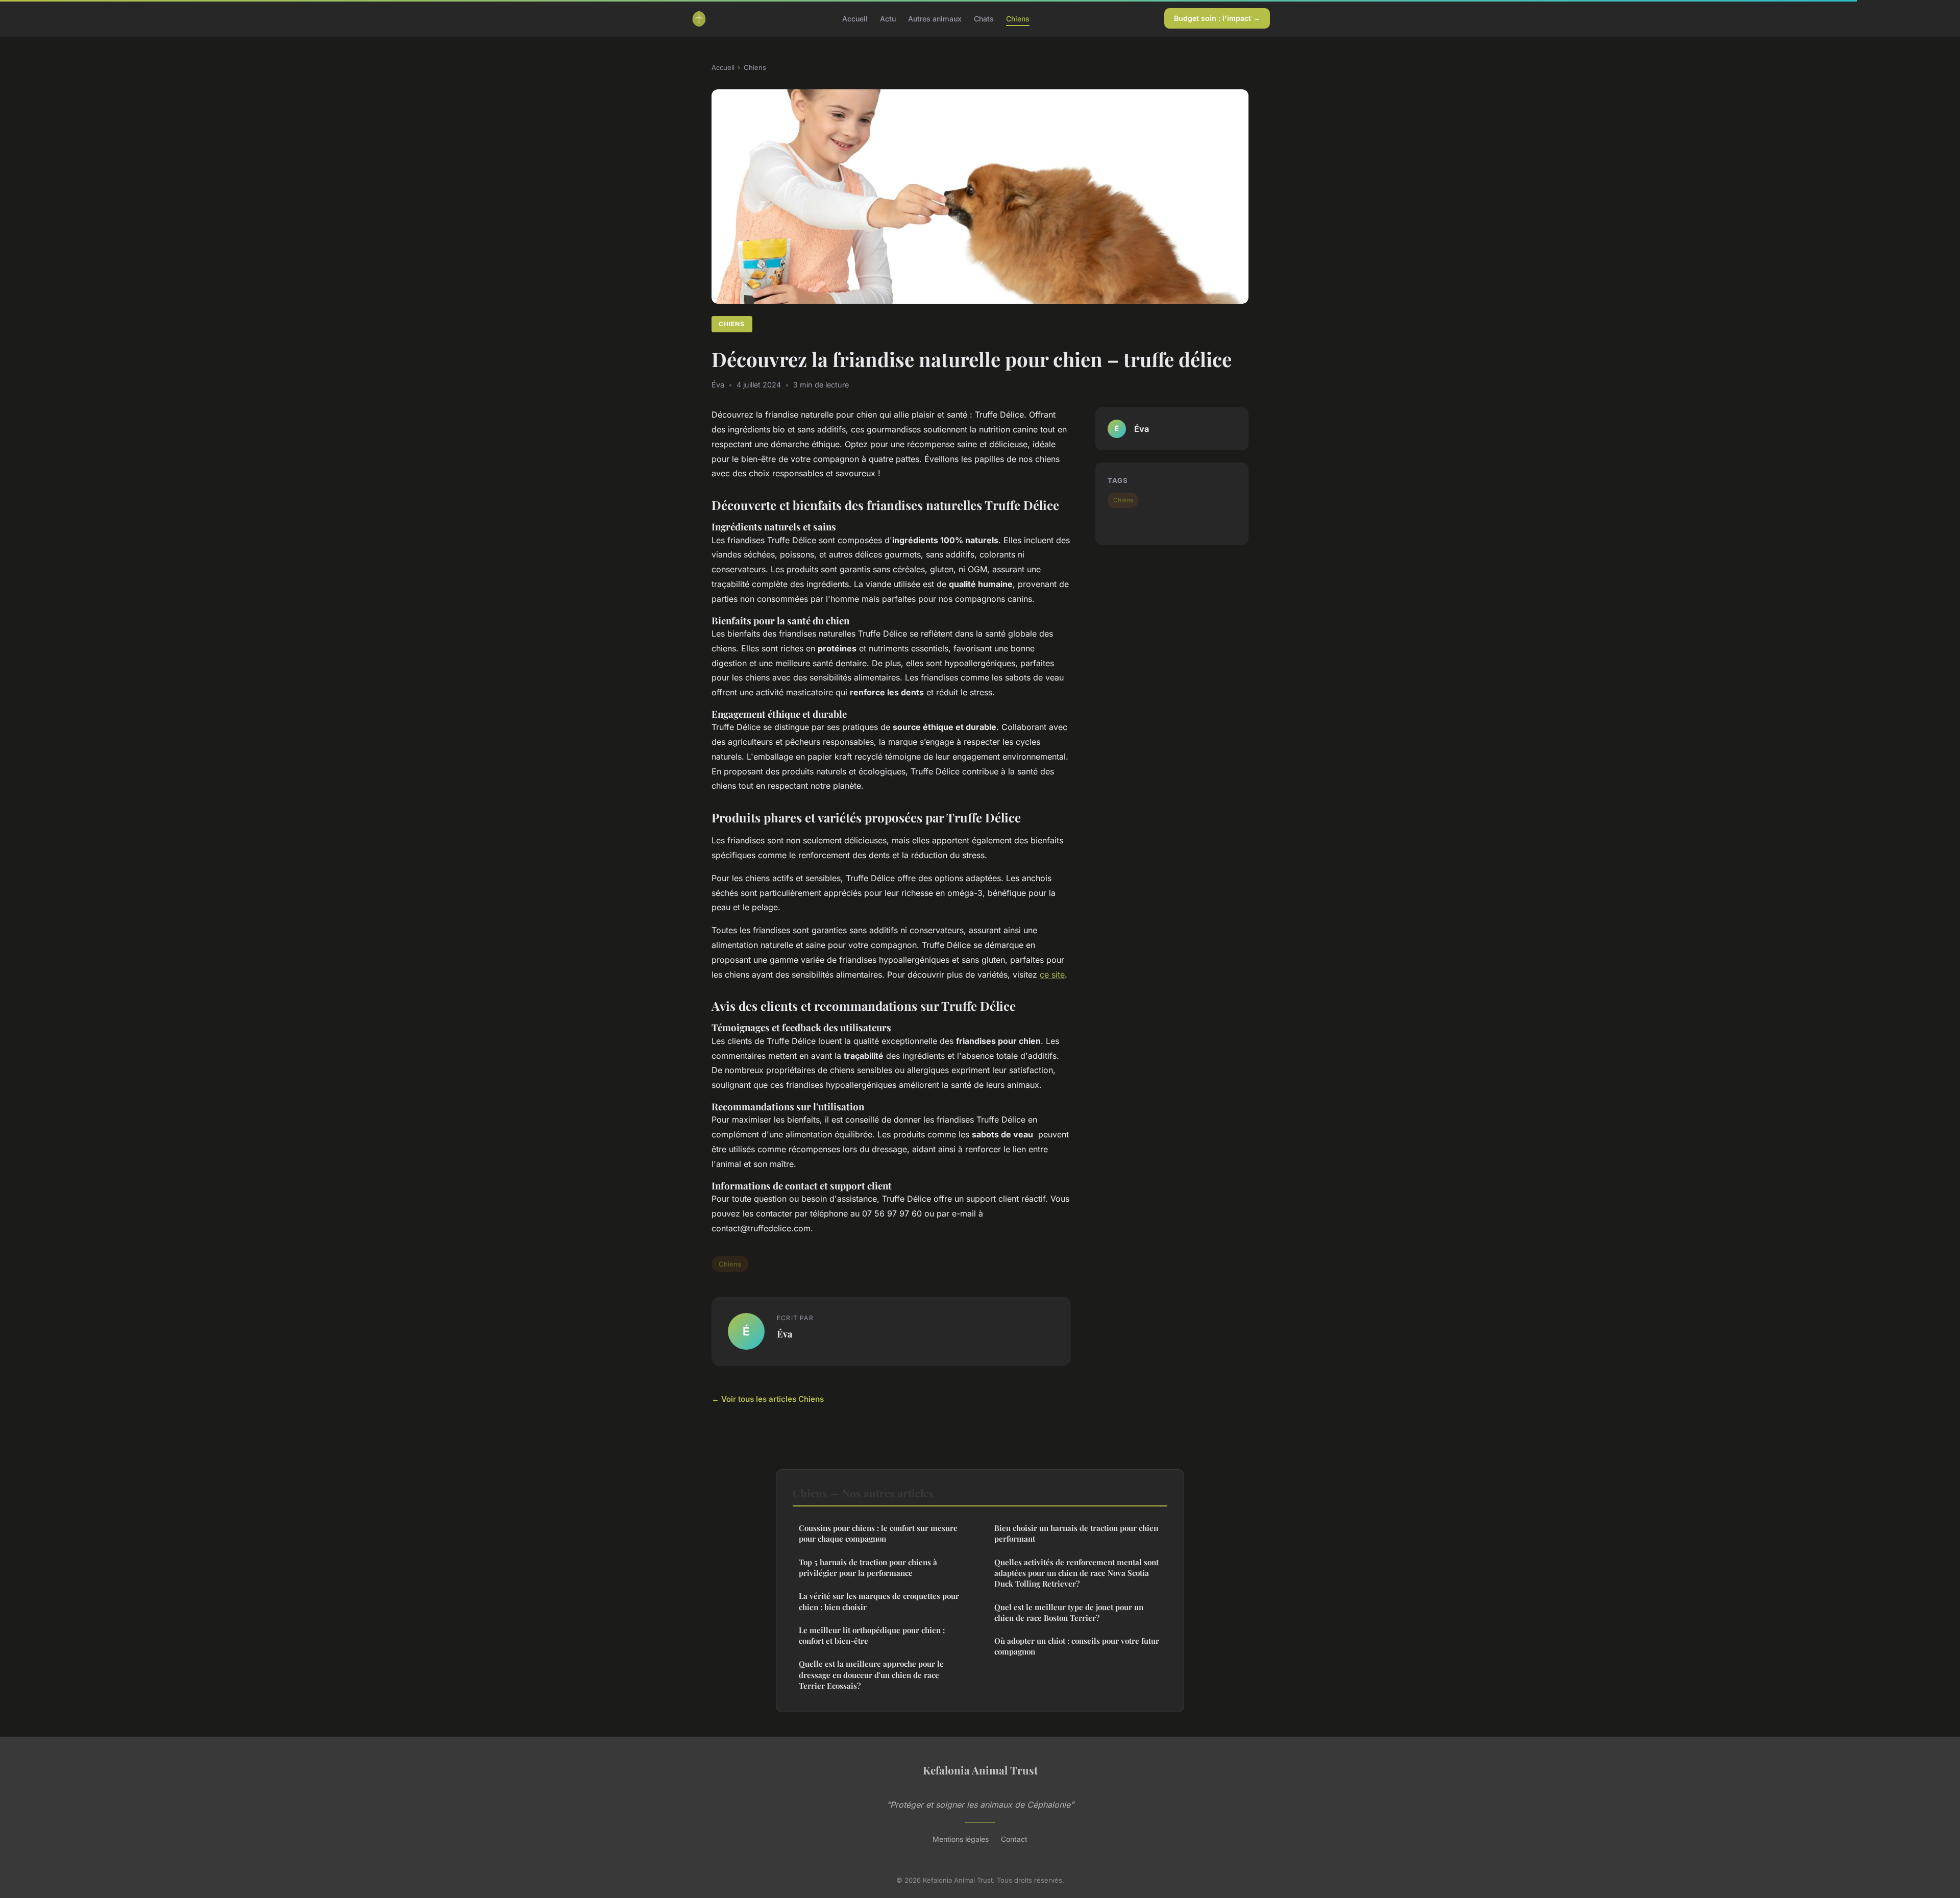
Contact (1014, 1839)
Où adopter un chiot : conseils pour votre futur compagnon (1077, 1646)
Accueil (855, 18)
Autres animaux (935, 18)
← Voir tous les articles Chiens (768, 1399)
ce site (1052, 975)
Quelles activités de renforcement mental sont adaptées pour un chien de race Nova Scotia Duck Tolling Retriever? (1076, 1573)
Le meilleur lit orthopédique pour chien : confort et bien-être (872, 1635)
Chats (984, 18)
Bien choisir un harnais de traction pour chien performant (1076, 1533)
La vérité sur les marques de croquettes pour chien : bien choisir (879, 1601)
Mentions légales (961, 1839)
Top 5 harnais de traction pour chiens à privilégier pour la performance (868, 1567)
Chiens (1018, 18)
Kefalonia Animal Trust (980, 1770)
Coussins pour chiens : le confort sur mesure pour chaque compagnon (878, 1533)
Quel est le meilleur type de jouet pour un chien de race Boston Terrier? (1069, 1612)
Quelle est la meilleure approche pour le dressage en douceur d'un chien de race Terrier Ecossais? (871, 1675)
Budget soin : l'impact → (1217, 18)
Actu (888, 18)
